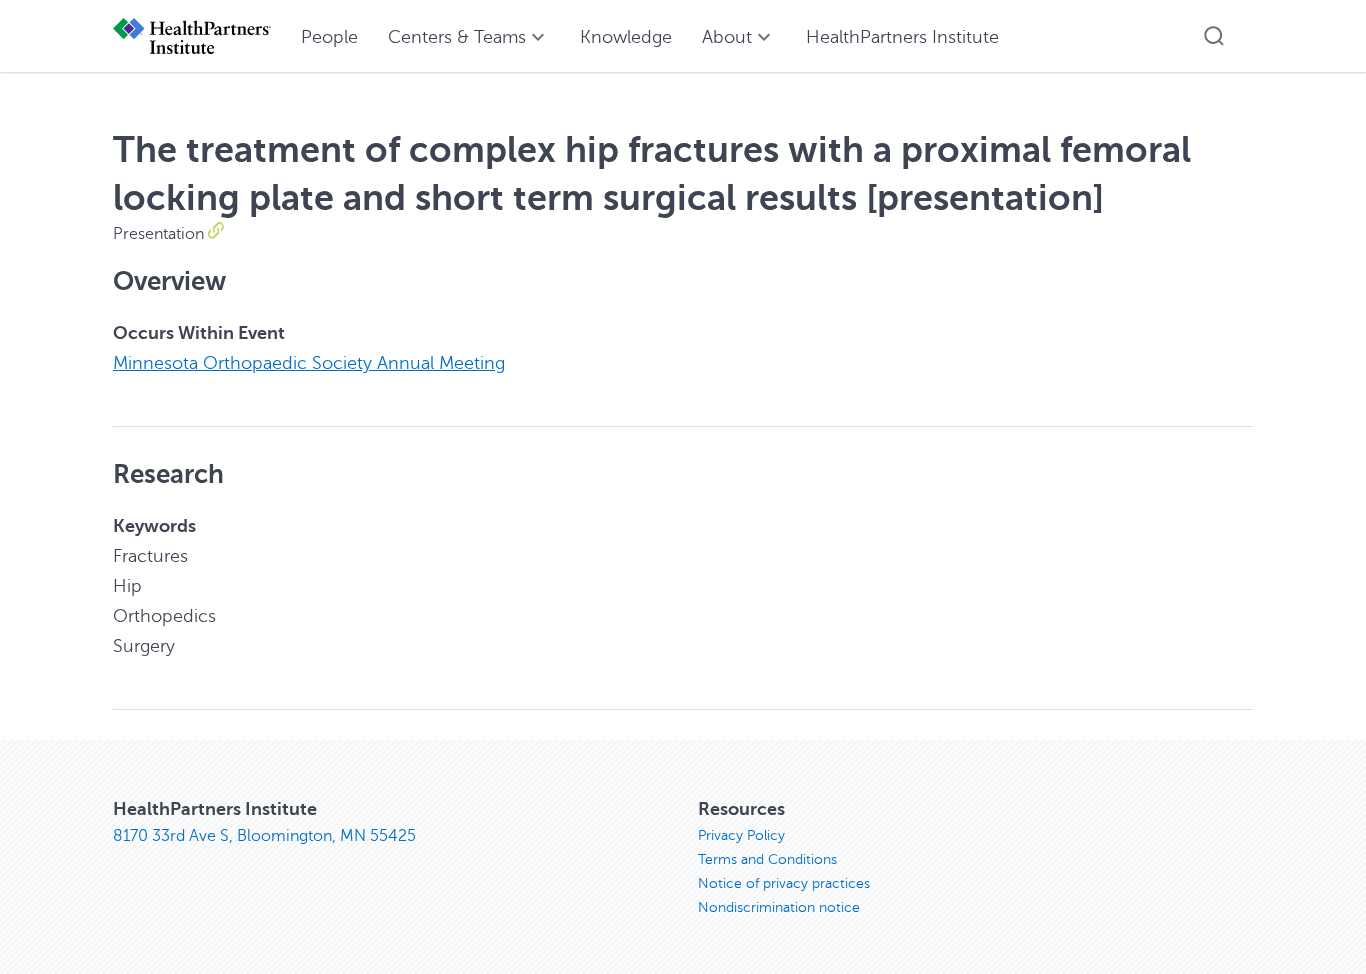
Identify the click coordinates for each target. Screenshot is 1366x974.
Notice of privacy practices (784, 883)
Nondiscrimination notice (779, 907)
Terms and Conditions (767, 859)
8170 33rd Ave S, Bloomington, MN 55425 (264, 836)
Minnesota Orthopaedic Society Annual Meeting (309, 363)
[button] (1214, 36)
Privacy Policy (741, 835)
